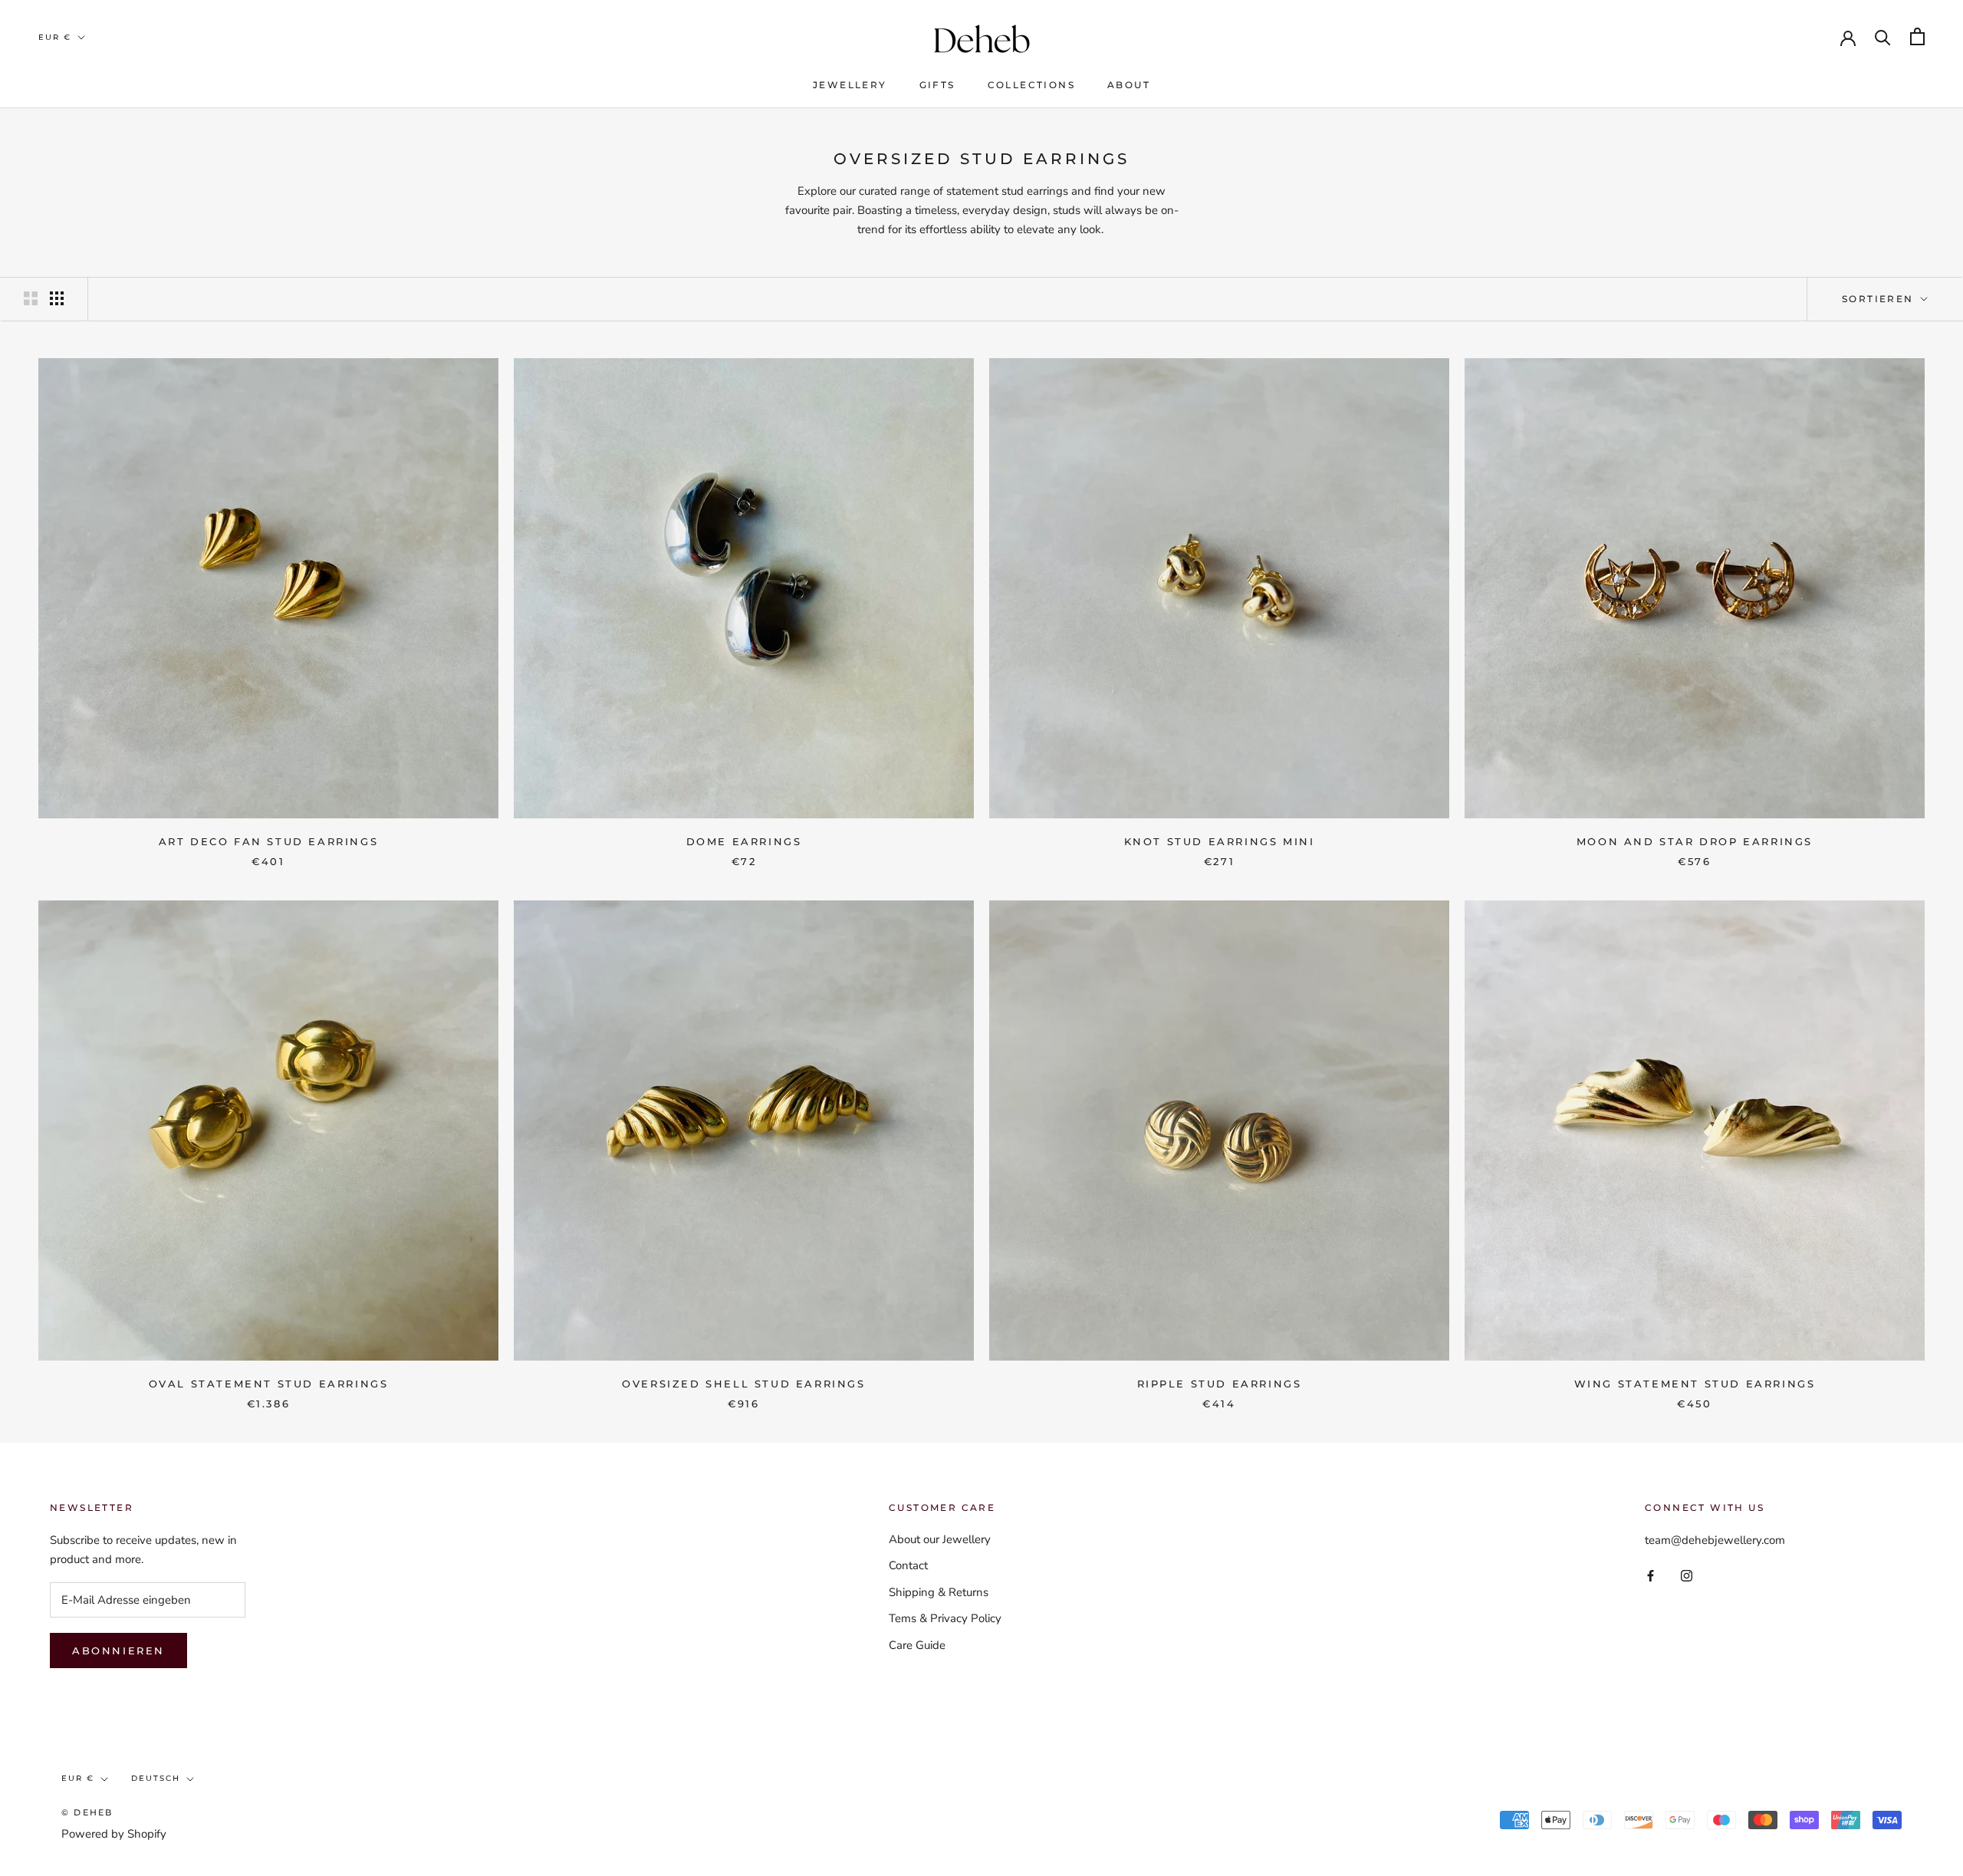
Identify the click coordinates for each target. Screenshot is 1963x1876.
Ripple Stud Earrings (1220, 1384)
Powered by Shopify (114, 1834)
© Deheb (87, 1812)
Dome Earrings (744, 841)
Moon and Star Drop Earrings (1695, 841)
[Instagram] (1687, 1575)
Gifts (937, 85)
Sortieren (1880, 299)
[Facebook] (1651, 1575)
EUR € (55, 37)
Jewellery (850, 85)
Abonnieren (118, 1651)
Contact (908, 1565)
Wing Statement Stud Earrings (1695, 1384)
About (1129, 85)
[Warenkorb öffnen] (1917, 36)
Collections (1031, 85)
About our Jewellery (940, 1539)
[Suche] (1883, 36)
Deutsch (156, 1778)
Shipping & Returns (939, 1592)
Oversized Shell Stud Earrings (743, 1384)
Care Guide (917, 1645)
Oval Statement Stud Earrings (269, 1384)
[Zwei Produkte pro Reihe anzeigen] (31, 298)
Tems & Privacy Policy (945, 1618)
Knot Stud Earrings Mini (1220, 841)
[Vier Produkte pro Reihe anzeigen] (57, 298)
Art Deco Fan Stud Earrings (269, 841)
